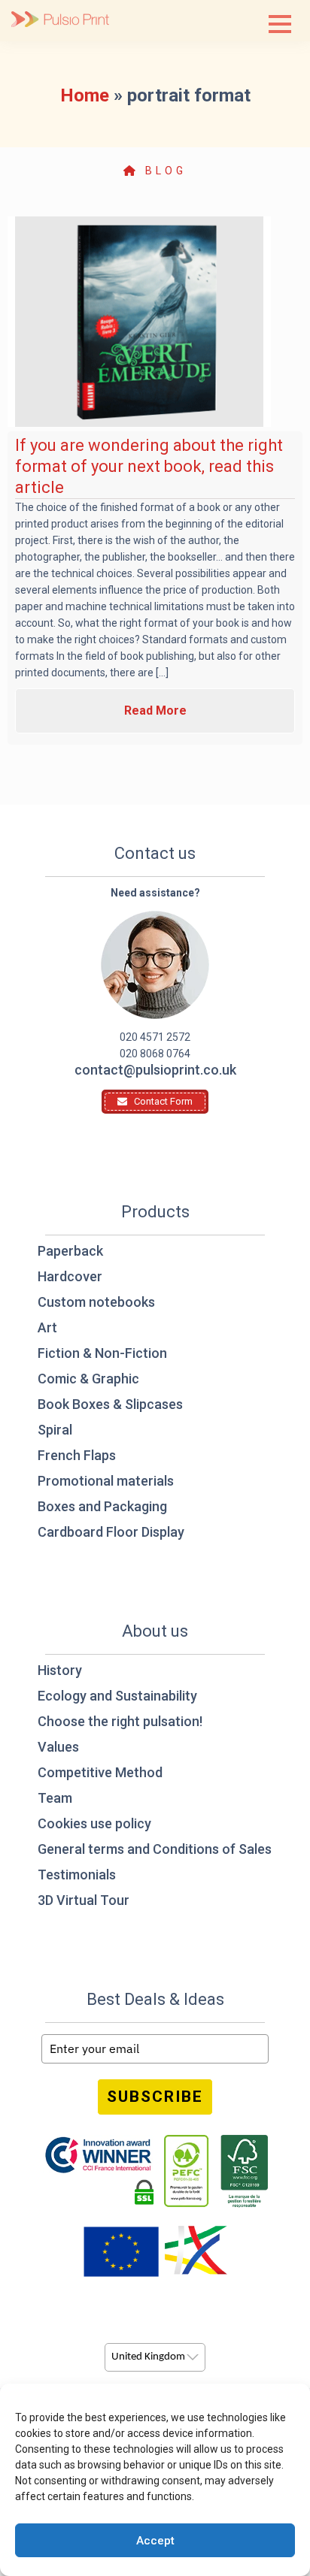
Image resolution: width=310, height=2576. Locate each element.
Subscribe (155, 2097)
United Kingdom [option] (148, 2357)
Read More (155, 711)
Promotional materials (106, 1481)
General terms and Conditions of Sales (155, 1849)
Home (85, 95)
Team (55, 1798)
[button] (280, 24)
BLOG (163, 171)
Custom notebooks (96, 1302)
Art (47, 1327)
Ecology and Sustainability (117, 1696)
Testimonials (77, 1875)
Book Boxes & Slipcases (110, 1404)
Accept (155, 2541)
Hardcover (70, 1276)
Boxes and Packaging (102, 1506)
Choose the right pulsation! (120, 1721)
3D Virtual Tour (84, 1900)
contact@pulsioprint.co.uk (155, 1070)
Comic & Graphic (88, 1379)
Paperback (70, 1251)
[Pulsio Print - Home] (60, 21)
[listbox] (155, 2357)
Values (58, 1747)
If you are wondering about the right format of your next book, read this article (149, 466)
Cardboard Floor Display (111, 1532)
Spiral (55, 1430)
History (60, 1670)
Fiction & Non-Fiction (102, 1353)
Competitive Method (100, 1772)
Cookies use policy (94, 1823)
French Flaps (77, 1455)
